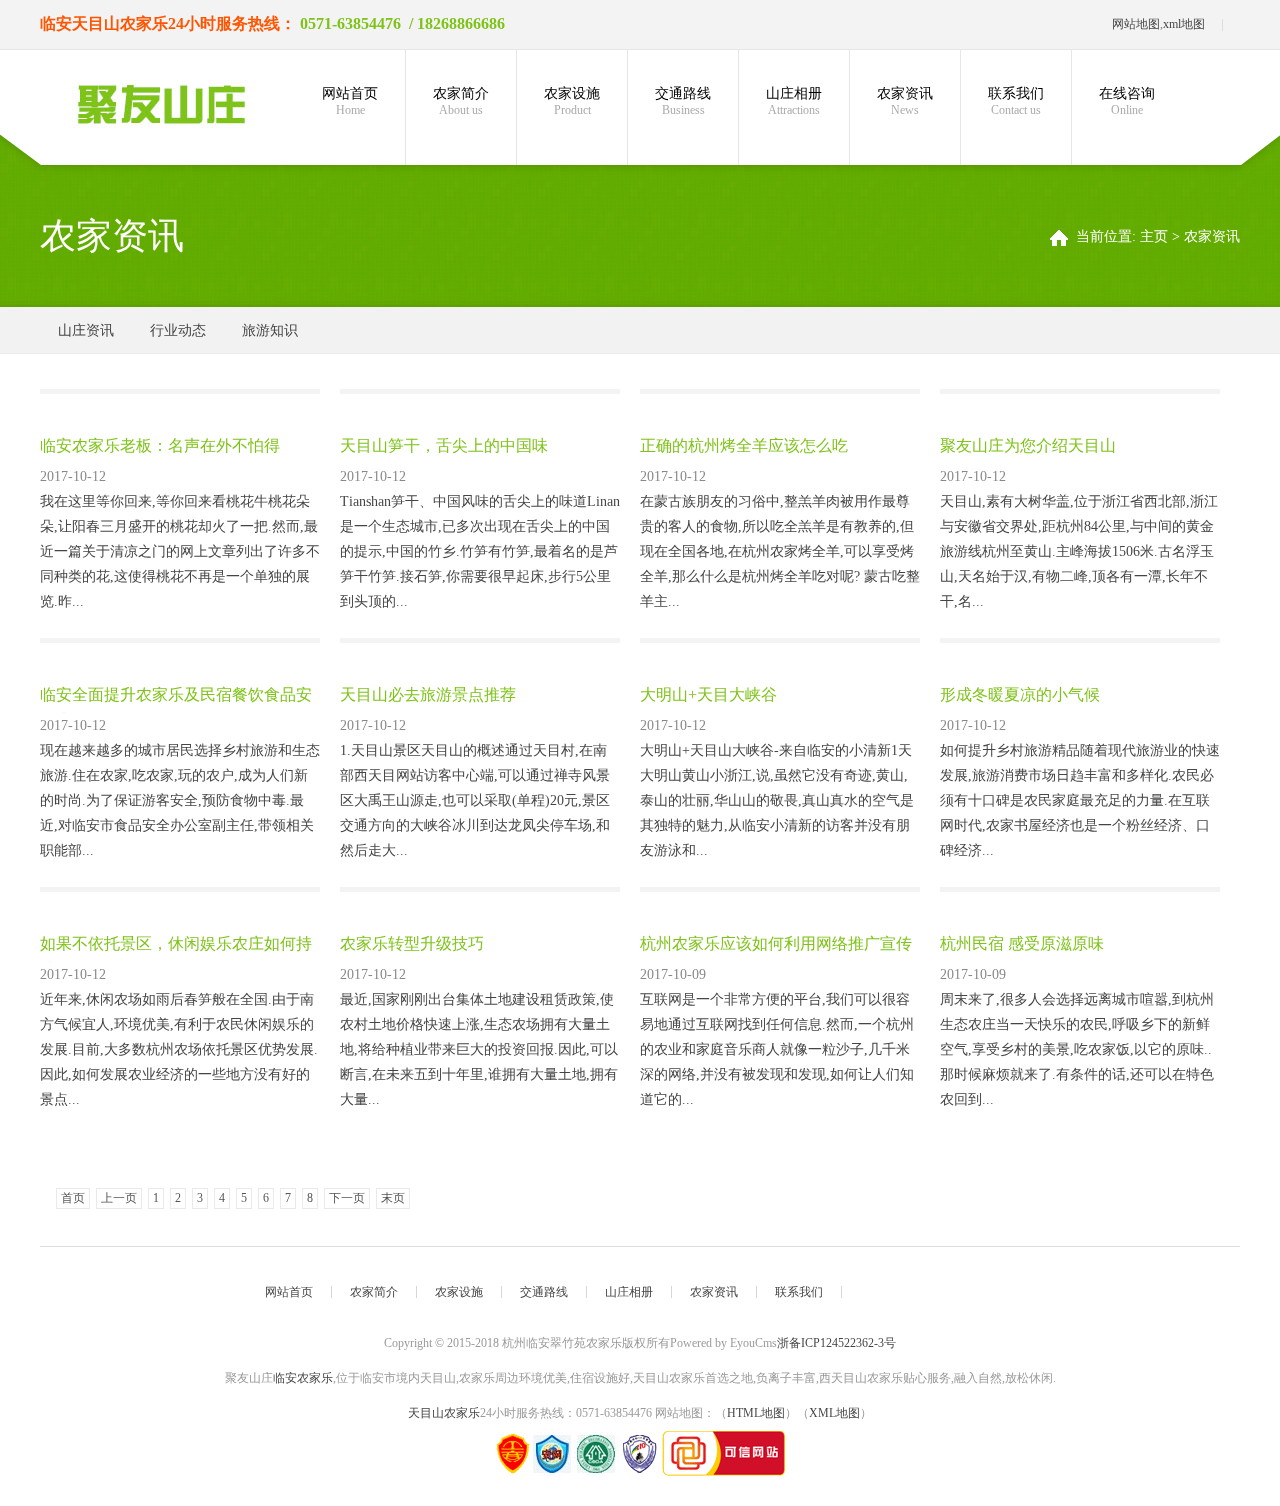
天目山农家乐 (120, 23)
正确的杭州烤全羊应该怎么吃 (744, 445)
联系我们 (1016, 101)
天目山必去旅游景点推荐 (428, 694)
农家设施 (572, 101)
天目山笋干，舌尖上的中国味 (444, 445)
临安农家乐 (303, 1378)
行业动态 (178, 330)
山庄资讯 (86, 330)
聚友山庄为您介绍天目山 (1028, 445)
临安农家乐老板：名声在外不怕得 (160, 445)
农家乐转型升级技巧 (412, 943)
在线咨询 (1127, 101)
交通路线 (683, 101)
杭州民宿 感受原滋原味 (1022, 943)
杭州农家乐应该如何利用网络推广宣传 (776, 943)
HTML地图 (756, 1413)
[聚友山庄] (160, 104)
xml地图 (1184, 24)
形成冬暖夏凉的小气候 (1020, 694)
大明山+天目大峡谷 (708, 694)
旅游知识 (270, 330)
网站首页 (350, 101)
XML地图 (834, 1413)
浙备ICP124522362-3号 (836, 1343)
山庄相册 (794, 101)
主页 (1154, 236)
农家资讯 (905, 101)
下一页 (347, 1198)
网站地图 (1136, 24)
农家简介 (461, 101)
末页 (393, 1198)
